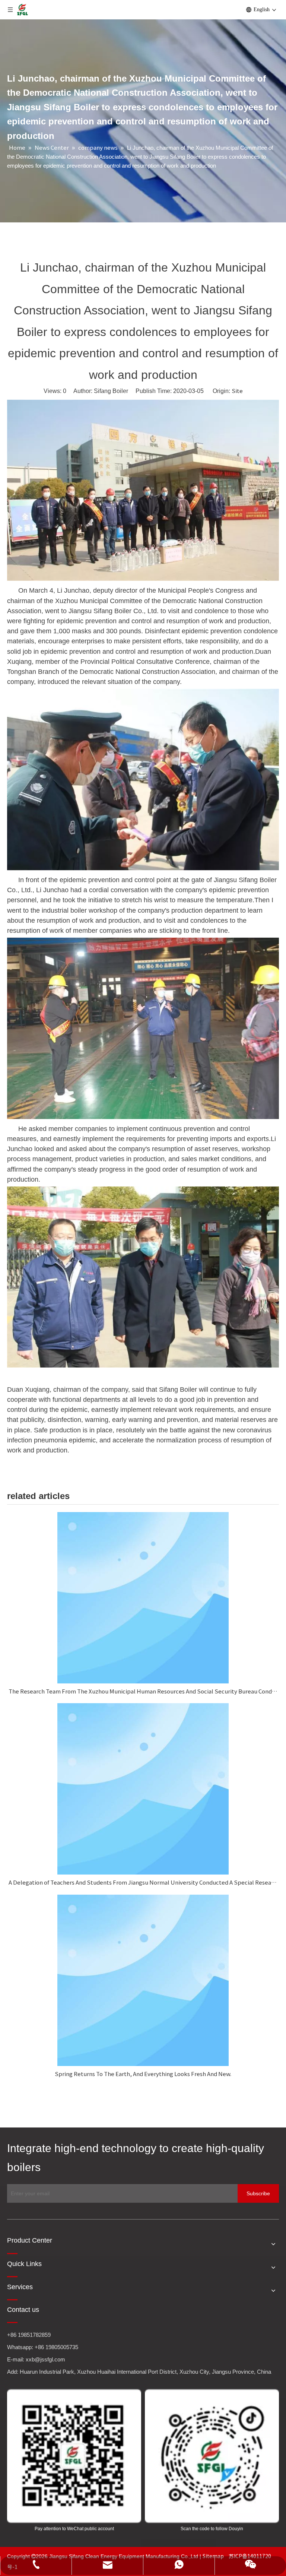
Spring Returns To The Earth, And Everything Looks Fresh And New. (143, 2074)
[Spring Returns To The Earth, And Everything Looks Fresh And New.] (143, 1980)
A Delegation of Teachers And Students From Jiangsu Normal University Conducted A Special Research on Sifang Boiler (143, 1882)
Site (237, 391)
